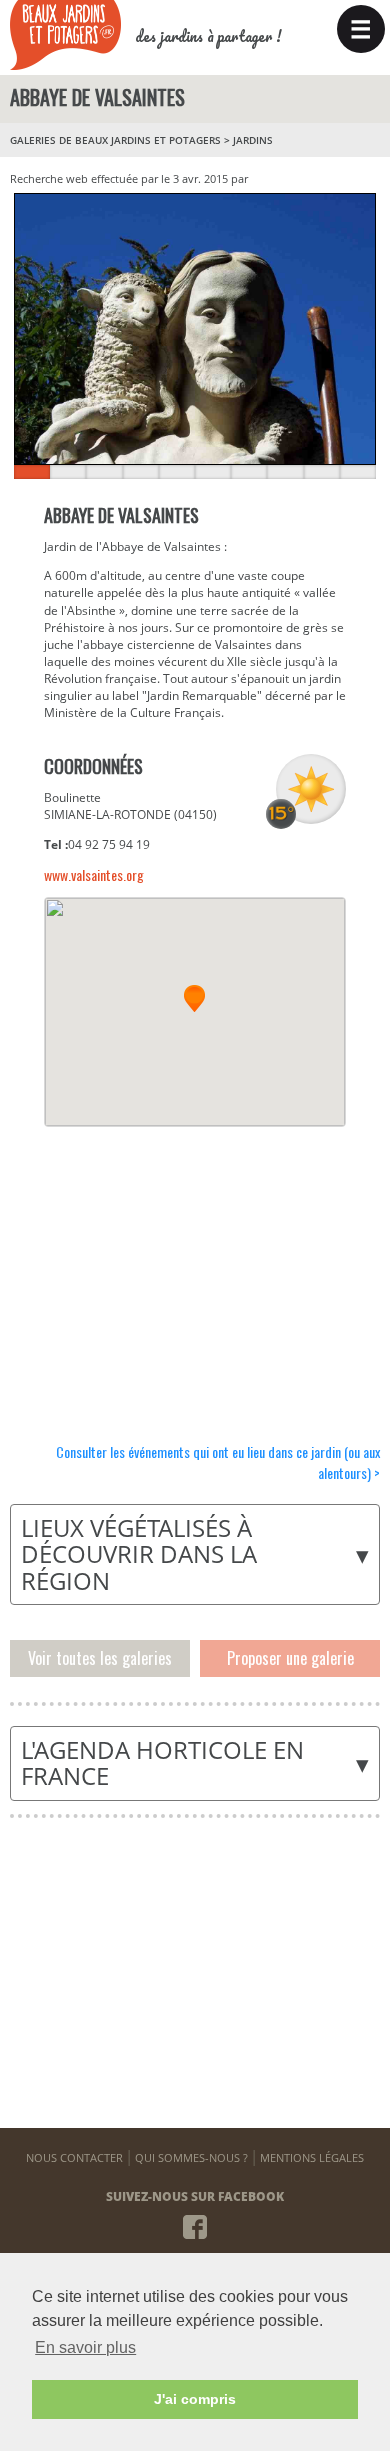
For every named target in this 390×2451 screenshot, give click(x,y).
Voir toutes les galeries (100, 1658)
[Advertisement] (194, 1272)
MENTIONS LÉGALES (312, 2157)
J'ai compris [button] (195, 2399)
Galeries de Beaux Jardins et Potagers (115, 140)
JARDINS (253, 140)
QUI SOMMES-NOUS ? (191, 2157)
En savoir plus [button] (85, 2347)
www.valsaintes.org (94, 874)
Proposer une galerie (290, 1658)
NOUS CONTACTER (74, 2157)
